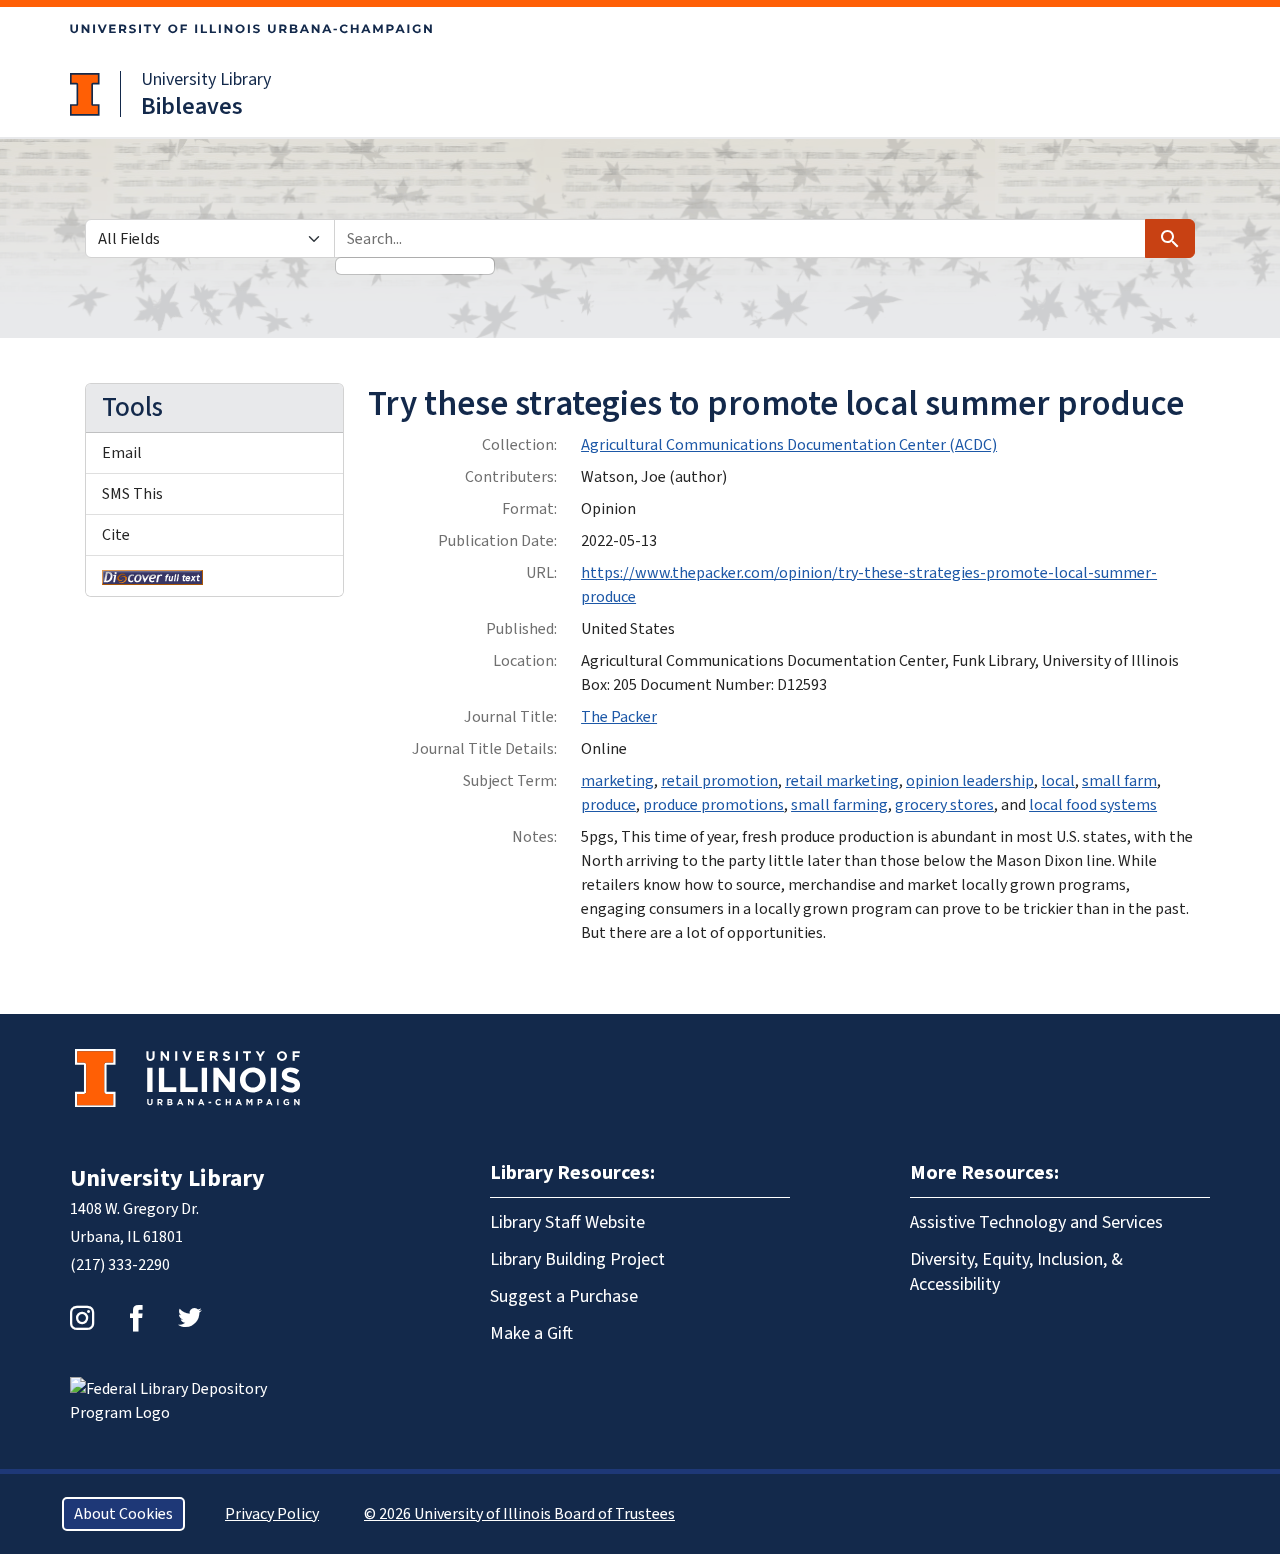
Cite (116, 535)
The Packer (619, 717)
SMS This (132, 494)
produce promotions (713, 805)
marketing (617, 781)
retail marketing (842, 781)
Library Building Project (577, 1259)
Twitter (190, 1318)
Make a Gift (531, 1333)
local (1058, 781)
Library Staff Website (567, 1222)
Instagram (82, 1318)
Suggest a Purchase (564, 1296)
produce (608, 805)
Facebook (136, 1318)
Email (122, 453)
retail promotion (719, 781)
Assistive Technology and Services (1036, 1222)
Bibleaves (192, 106)
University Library (206, 79)
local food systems (1093, 805)
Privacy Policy (272, 1514)
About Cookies (123, 1514)
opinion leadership (970, 781)
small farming (839, 805)
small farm (1119, 781)
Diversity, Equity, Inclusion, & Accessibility (1016, 1272)
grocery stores (944, 805)
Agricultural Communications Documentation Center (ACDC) (789, 445)
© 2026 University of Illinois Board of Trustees (519, 1514)
